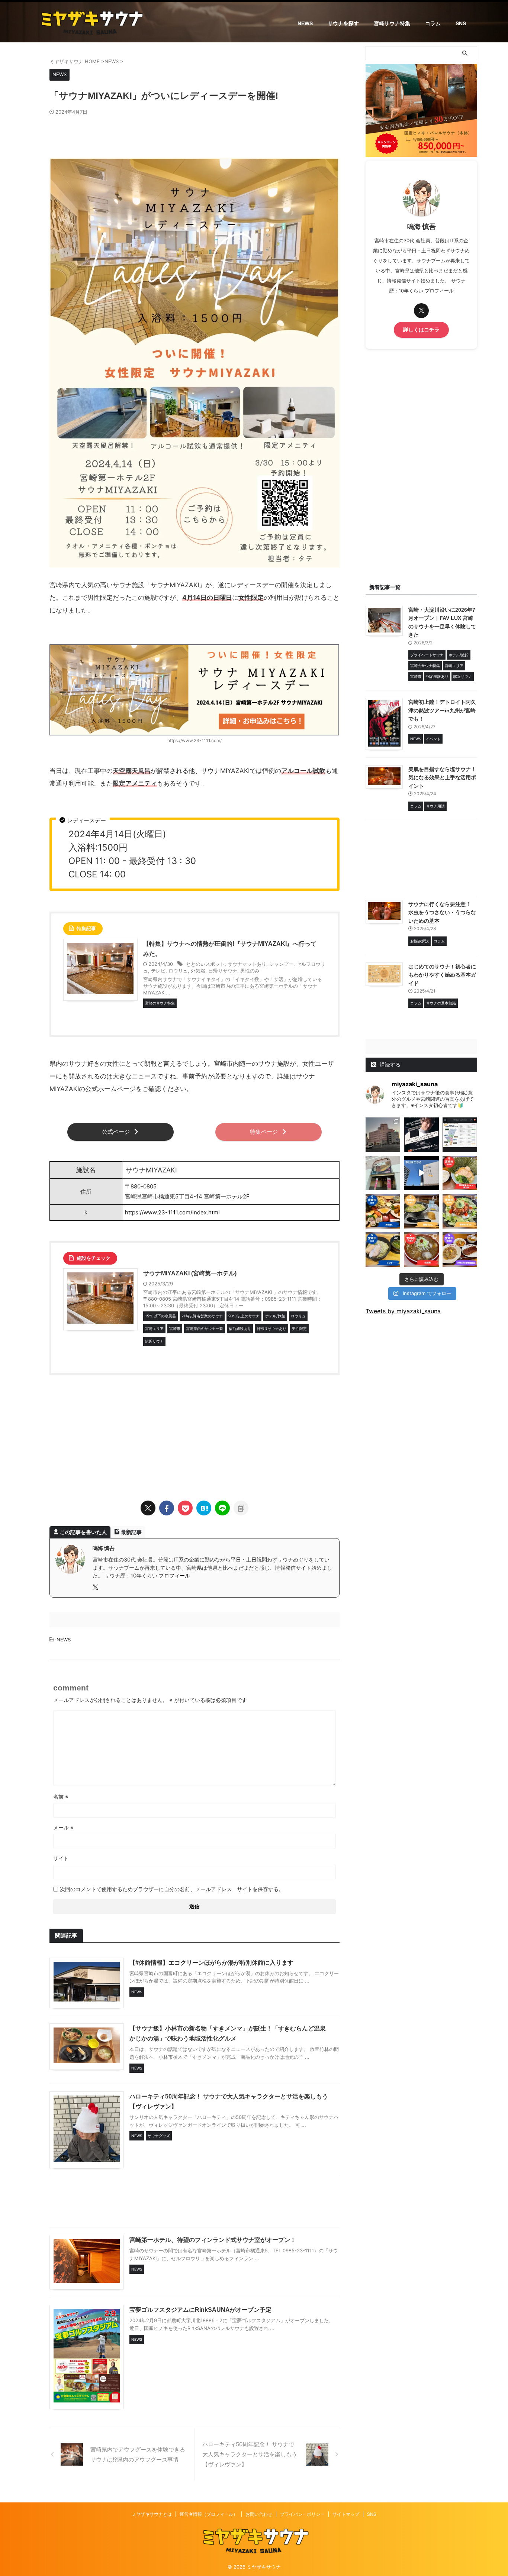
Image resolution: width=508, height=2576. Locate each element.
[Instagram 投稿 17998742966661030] (383, 1173)
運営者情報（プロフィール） (209, 2514)
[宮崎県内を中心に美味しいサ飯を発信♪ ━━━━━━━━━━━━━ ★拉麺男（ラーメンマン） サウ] (421, 1250)
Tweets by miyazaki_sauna (403, 1311)
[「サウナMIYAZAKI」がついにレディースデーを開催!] (204, 1508)
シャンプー (281, 964)
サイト (61, 1858)
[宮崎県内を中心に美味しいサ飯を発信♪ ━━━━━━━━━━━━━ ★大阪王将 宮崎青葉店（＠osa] (460, 1250)
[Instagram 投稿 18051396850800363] (421, 1173)
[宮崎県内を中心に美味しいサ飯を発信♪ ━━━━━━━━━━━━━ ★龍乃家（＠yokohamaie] (460, 1173)
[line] (222, 1508)
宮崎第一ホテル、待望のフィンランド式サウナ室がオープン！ (213, 2240)
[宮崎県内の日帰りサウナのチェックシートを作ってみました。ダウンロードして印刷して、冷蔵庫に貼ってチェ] (460, 1135)
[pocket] (185, 1508)
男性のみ (250, 971)
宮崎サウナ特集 (392, 23)
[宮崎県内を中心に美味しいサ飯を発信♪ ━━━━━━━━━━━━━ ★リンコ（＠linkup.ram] (383, 1250)
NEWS (305, 23)
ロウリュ (178, 971)
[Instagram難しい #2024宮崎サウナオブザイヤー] (383, 1135)
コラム (433, 23)
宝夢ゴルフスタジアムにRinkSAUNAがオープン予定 (200, 2310)
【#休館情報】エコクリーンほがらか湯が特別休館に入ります (211, 1963)
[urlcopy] (241, 1508)
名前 (61, 1797)
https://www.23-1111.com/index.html (172, 1212)
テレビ (158, 971)
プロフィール (174, 1575)
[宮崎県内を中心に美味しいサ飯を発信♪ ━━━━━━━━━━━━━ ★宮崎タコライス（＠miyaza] (460, 1211)
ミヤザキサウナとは (152, 2514)
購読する (389, 1064)
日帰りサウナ (223, 971)
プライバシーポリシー (302, 2514)
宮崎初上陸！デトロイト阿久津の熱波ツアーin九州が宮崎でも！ (442, 710)
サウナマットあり (247, 964)
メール (63, 1827)
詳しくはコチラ (421, 330)
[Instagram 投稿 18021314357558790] (421, 1135)
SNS (461, 23)
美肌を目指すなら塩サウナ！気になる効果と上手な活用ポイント (442, 778)
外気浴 (198, 971)
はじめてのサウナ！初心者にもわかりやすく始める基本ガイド (442, 975)
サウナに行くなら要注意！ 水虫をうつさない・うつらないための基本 (442, 912)
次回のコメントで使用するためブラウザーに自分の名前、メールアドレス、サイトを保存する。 (172, 1889)
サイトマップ (346, 2514)
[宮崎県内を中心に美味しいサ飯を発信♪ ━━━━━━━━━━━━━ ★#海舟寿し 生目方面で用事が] (383, 1211)
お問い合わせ (259, 2514)
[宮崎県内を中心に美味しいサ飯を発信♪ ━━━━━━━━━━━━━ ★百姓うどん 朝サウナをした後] (421, 1211)
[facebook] (167, 1508)
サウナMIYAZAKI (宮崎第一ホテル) (190, 1273)
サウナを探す (343, 23)
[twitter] (148, 1508)
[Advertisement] (194, 136)
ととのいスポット (205, 964)
